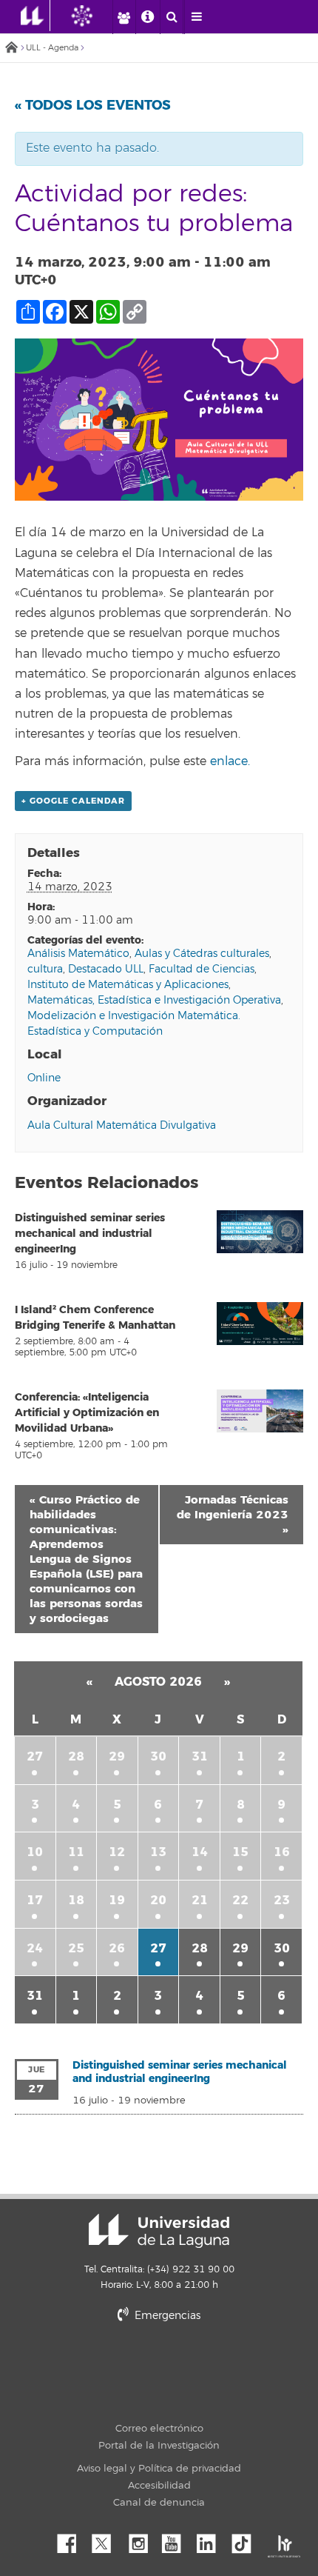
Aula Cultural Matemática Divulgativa (122, 1125)
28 (76, 1756)
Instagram (142, 2540)
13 (158, 1852)
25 (76, 1948)
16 (282, 1852)
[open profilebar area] (124, 17)
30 (158, 1756)
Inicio (11, 49)
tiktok (246, 2540)
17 (35, 1900)
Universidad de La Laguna (159, 2231)
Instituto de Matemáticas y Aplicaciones (128, 985)
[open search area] (172, 17)
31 (200, 1756)
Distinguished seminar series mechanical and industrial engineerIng (90, 1234)
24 (35, 1948)
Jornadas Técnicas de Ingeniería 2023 (233, 1515)
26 (117, 1948)
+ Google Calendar (73, 801)
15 (240, 1852)
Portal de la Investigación (159, 2446)
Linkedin (212, 2540)
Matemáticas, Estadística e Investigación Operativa (154, 1000)
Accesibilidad (159, 2486)
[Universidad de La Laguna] (93, 16)
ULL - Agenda (52, 48)
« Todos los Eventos (93, 105)
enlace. (232, 761)
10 (35, 1852)
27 (35, 1756)
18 (76, 1900)
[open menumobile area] (196, 17)
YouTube (177, 2540)
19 (117, 1900)
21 (200, 1900)
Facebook (72, 2540)
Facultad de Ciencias (202, 969)
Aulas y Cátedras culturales (202, 954)
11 (76, 1852)
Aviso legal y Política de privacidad (159, 2469)
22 (240, 1900)
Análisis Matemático (78, 954)
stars (203, 2366)
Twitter (107, 2540)
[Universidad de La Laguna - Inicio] (35, 16)
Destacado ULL (106, 969)
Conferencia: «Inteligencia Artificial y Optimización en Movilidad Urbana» (87, 1413)
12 (117, 1852)
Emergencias (166, 2316)
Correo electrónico (159, 2429)
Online (44, 1078)
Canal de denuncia (159, 2503)
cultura (45, 969)
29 (117, 1756)
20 (158, 1900)
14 (200, 1852)
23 (282, 1900)
